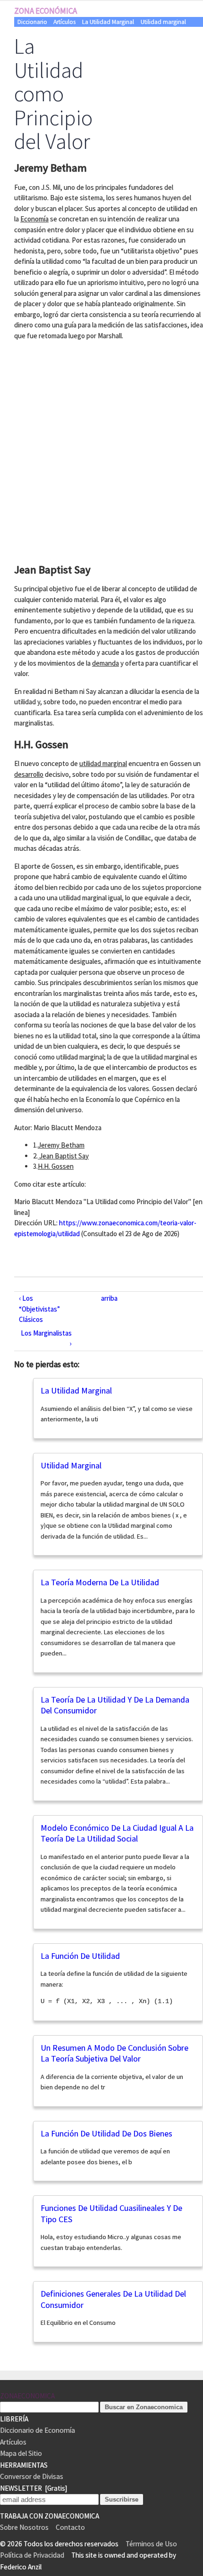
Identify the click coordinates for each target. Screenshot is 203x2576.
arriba (109, 1298)
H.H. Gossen (56, 1166)
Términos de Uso (151, 2544)
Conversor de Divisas (32, 2476)
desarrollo (29, 774)
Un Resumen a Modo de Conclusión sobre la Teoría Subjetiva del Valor (114, 2053)
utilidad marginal (103, 763)
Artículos (64, 22)
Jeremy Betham (61, 1145)
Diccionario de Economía (38, 2430)
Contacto (70, 2527)
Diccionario (32, 22)
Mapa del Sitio (21, 2453)
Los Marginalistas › (46, 1338)
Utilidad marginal (163, 22)
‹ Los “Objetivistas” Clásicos (39, 1309)
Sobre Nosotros (24, 2527)
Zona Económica (46, 11)
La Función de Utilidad (80, 1956)
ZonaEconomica (27, 2396)
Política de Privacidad (32, 2555)
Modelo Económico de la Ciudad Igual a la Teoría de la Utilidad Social (117, 1833)
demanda (106, 663)
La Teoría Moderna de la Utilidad (100, 1582)
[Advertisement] (101, 449)
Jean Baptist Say (63, 1156)
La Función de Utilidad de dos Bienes (106, 2133)
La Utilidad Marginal (108, 22)
